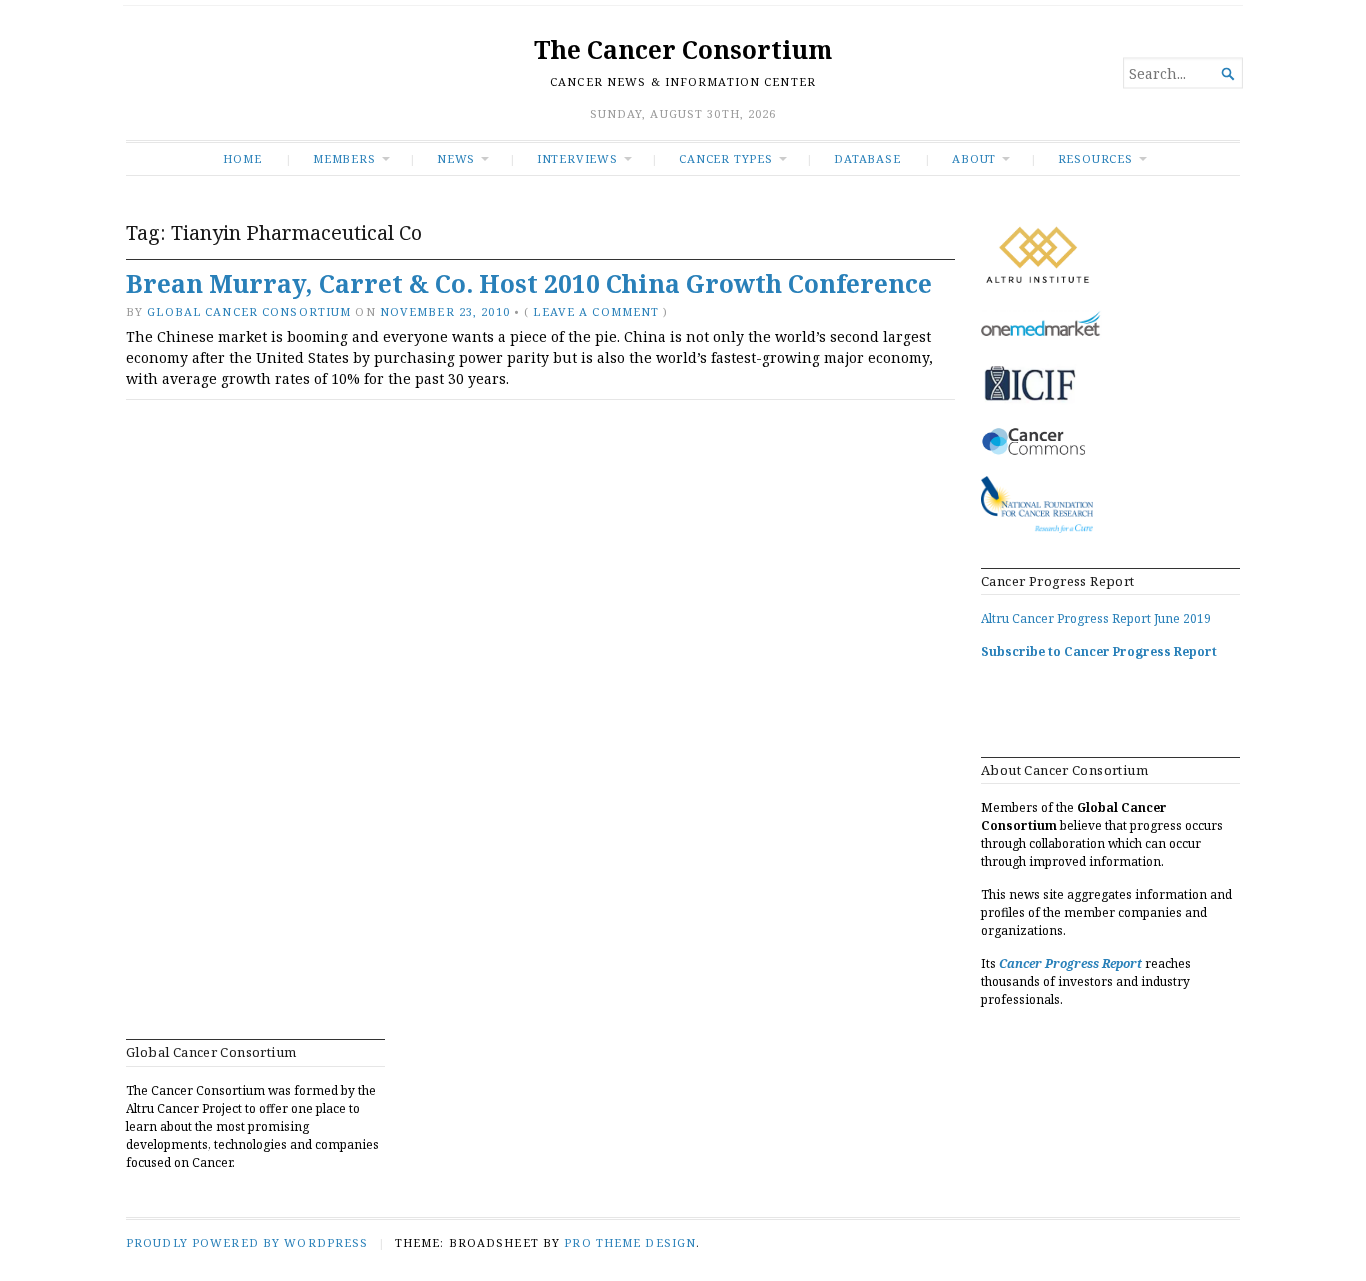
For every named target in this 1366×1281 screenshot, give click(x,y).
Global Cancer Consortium (249, 311)
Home (242, 158)
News (456, 158)
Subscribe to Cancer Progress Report (1099, 651)
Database (867, 158)
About (974, 158)
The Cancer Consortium (683, 49)
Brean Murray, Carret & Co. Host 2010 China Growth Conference (529, 283)
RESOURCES (1095, 158)
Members (344, 158)
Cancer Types (725, 158)
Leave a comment (596, 311)
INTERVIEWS (577, 158)
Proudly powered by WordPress (247, 1242)
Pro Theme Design (630, 1242)
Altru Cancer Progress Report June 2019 (1096, 618)
